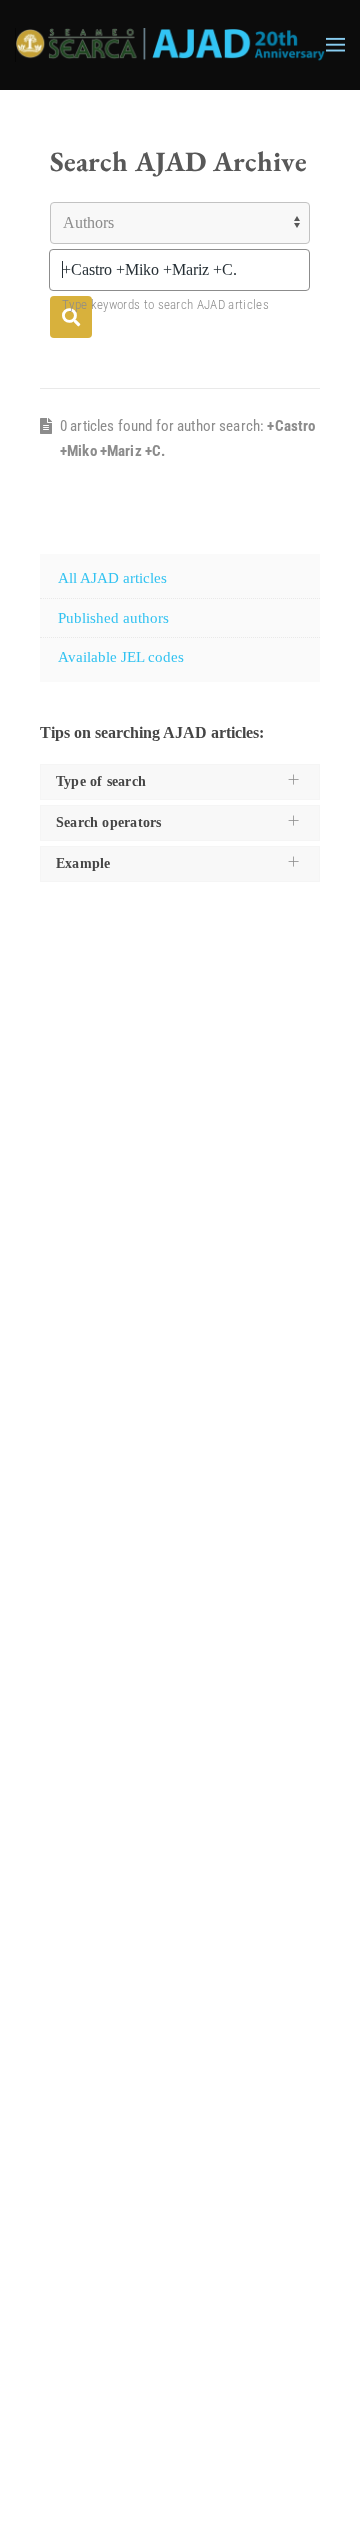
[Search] (71, 317)
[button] (335, 45)
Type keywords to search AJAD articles (165, 304)
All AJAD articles (112, 578)
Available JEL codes (121, 657)
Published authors (113, 618)
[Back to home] (170, 45)
